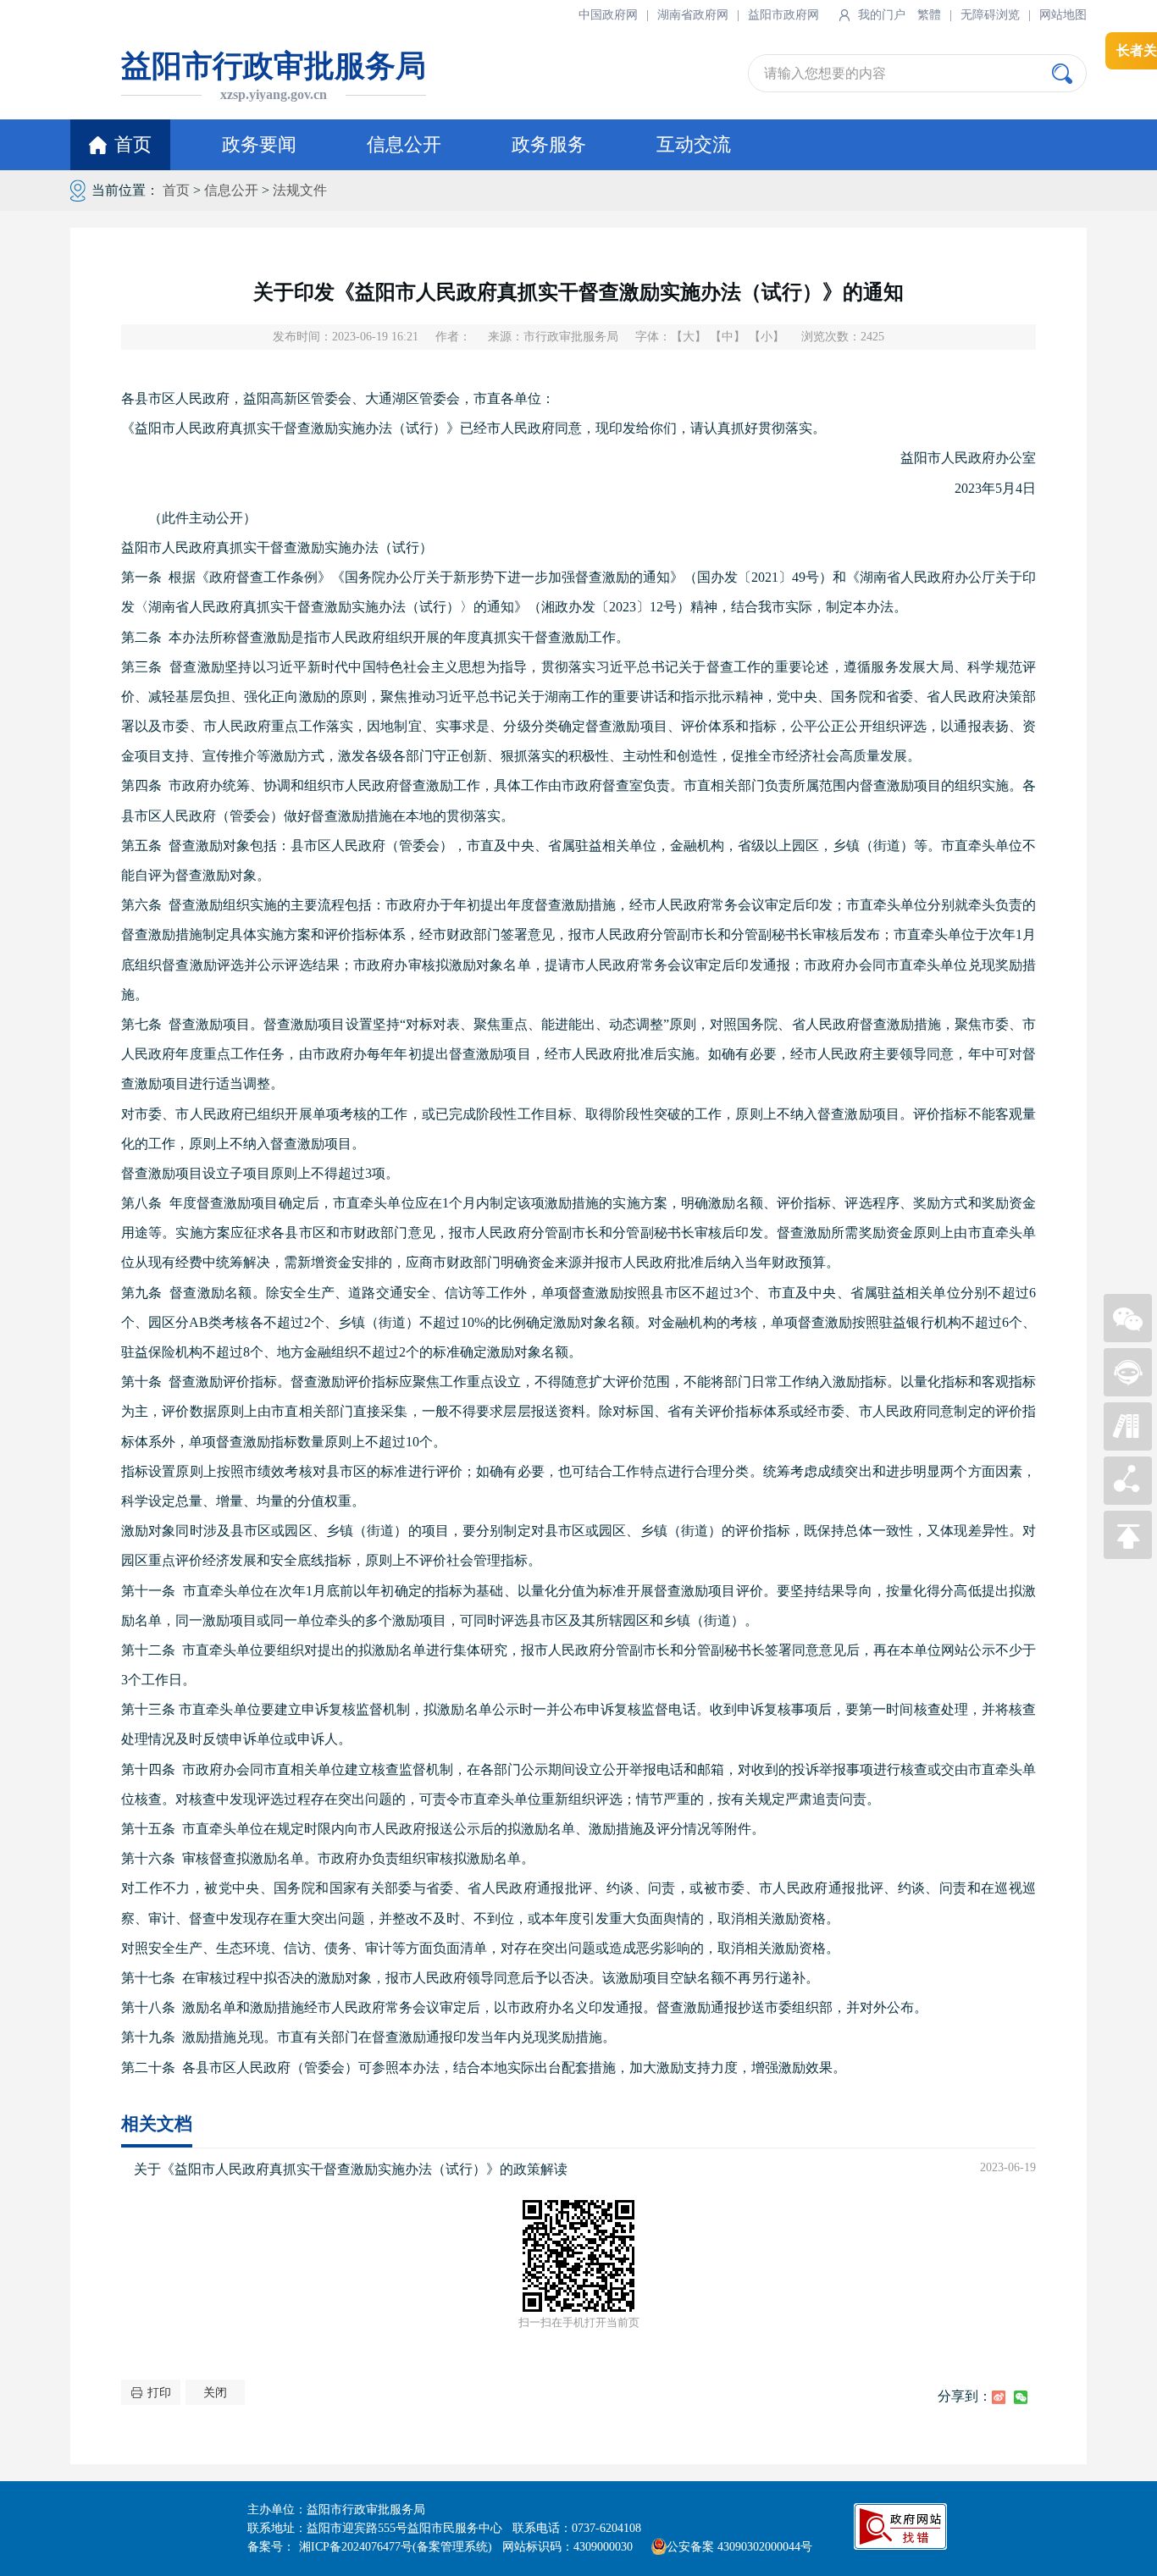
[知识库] (1128, 1446)
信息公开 (404, 144)
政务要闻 (259, 144)
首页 (133, 144)
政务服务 (549, 144)
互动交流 (694, 144)
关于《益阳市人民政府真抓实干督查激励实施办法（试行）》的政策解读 (351, 2169)
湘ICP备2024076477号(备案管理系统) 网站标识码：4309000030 (471, 2547)
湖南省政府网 (693, 15)
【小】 (767, 337)
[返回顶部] (1128, 1554)
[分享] (1128, 1500)
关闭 (215, 2393)
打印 (159, 2393)
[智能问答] (1128, 1392)
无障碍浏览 (990, 15)
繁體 (929, 15)
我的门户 (882, 15)
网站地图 (1063, 15)
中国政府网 (608, 15)
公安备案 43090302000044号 (739, 2547)
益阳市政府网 (783, 15)
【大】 (689, 337)
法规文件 (300, 190)
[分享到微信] (1021, 2397)
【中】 (728, 337)
